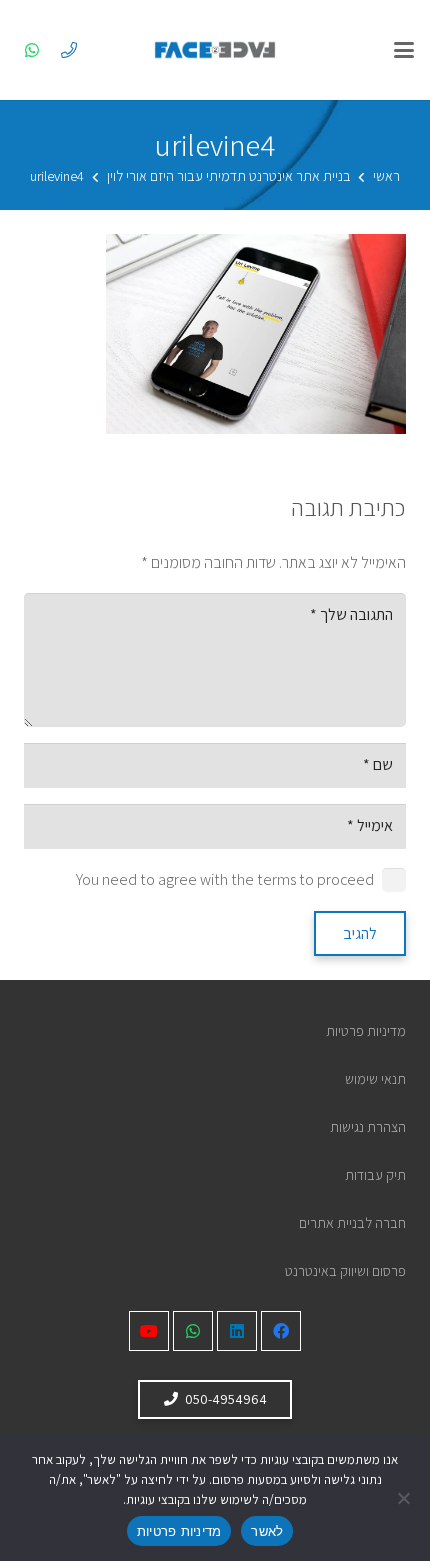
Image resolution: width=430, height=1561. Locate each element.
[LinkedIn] (237, 1331)
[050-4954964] (69, 50)
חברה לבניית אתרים (352, 1222)
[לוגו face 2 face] (215, 50)
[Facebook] (281, 1331)
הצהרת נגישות (368, 1126)
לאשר (267, 1531)
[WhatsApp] (32, 50)
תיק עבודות (375, 1174)
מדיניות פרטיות (366, 1030)
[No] (405, 1498)
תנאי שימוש (375, 1078)
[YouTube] (149, 1331)
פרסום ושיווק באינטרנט (345, 1270)
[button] (404, 50)
